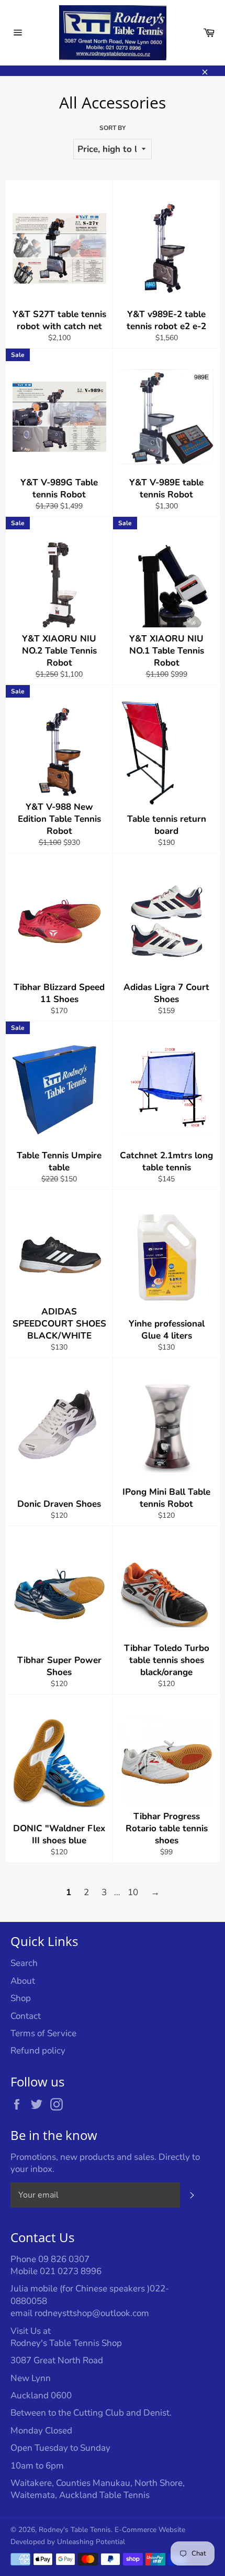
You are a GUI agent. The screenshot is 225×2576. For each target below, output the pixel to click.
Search (24, 1963)
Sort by (113, 128)
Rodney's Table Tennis (75, 2530)
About (23, 1981)
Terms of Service (43, 2033)
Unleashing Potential (91, 2542)
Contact (26, 2016)
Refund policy (38, 2051)
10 (133, 1892)
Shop (21, 1998)
